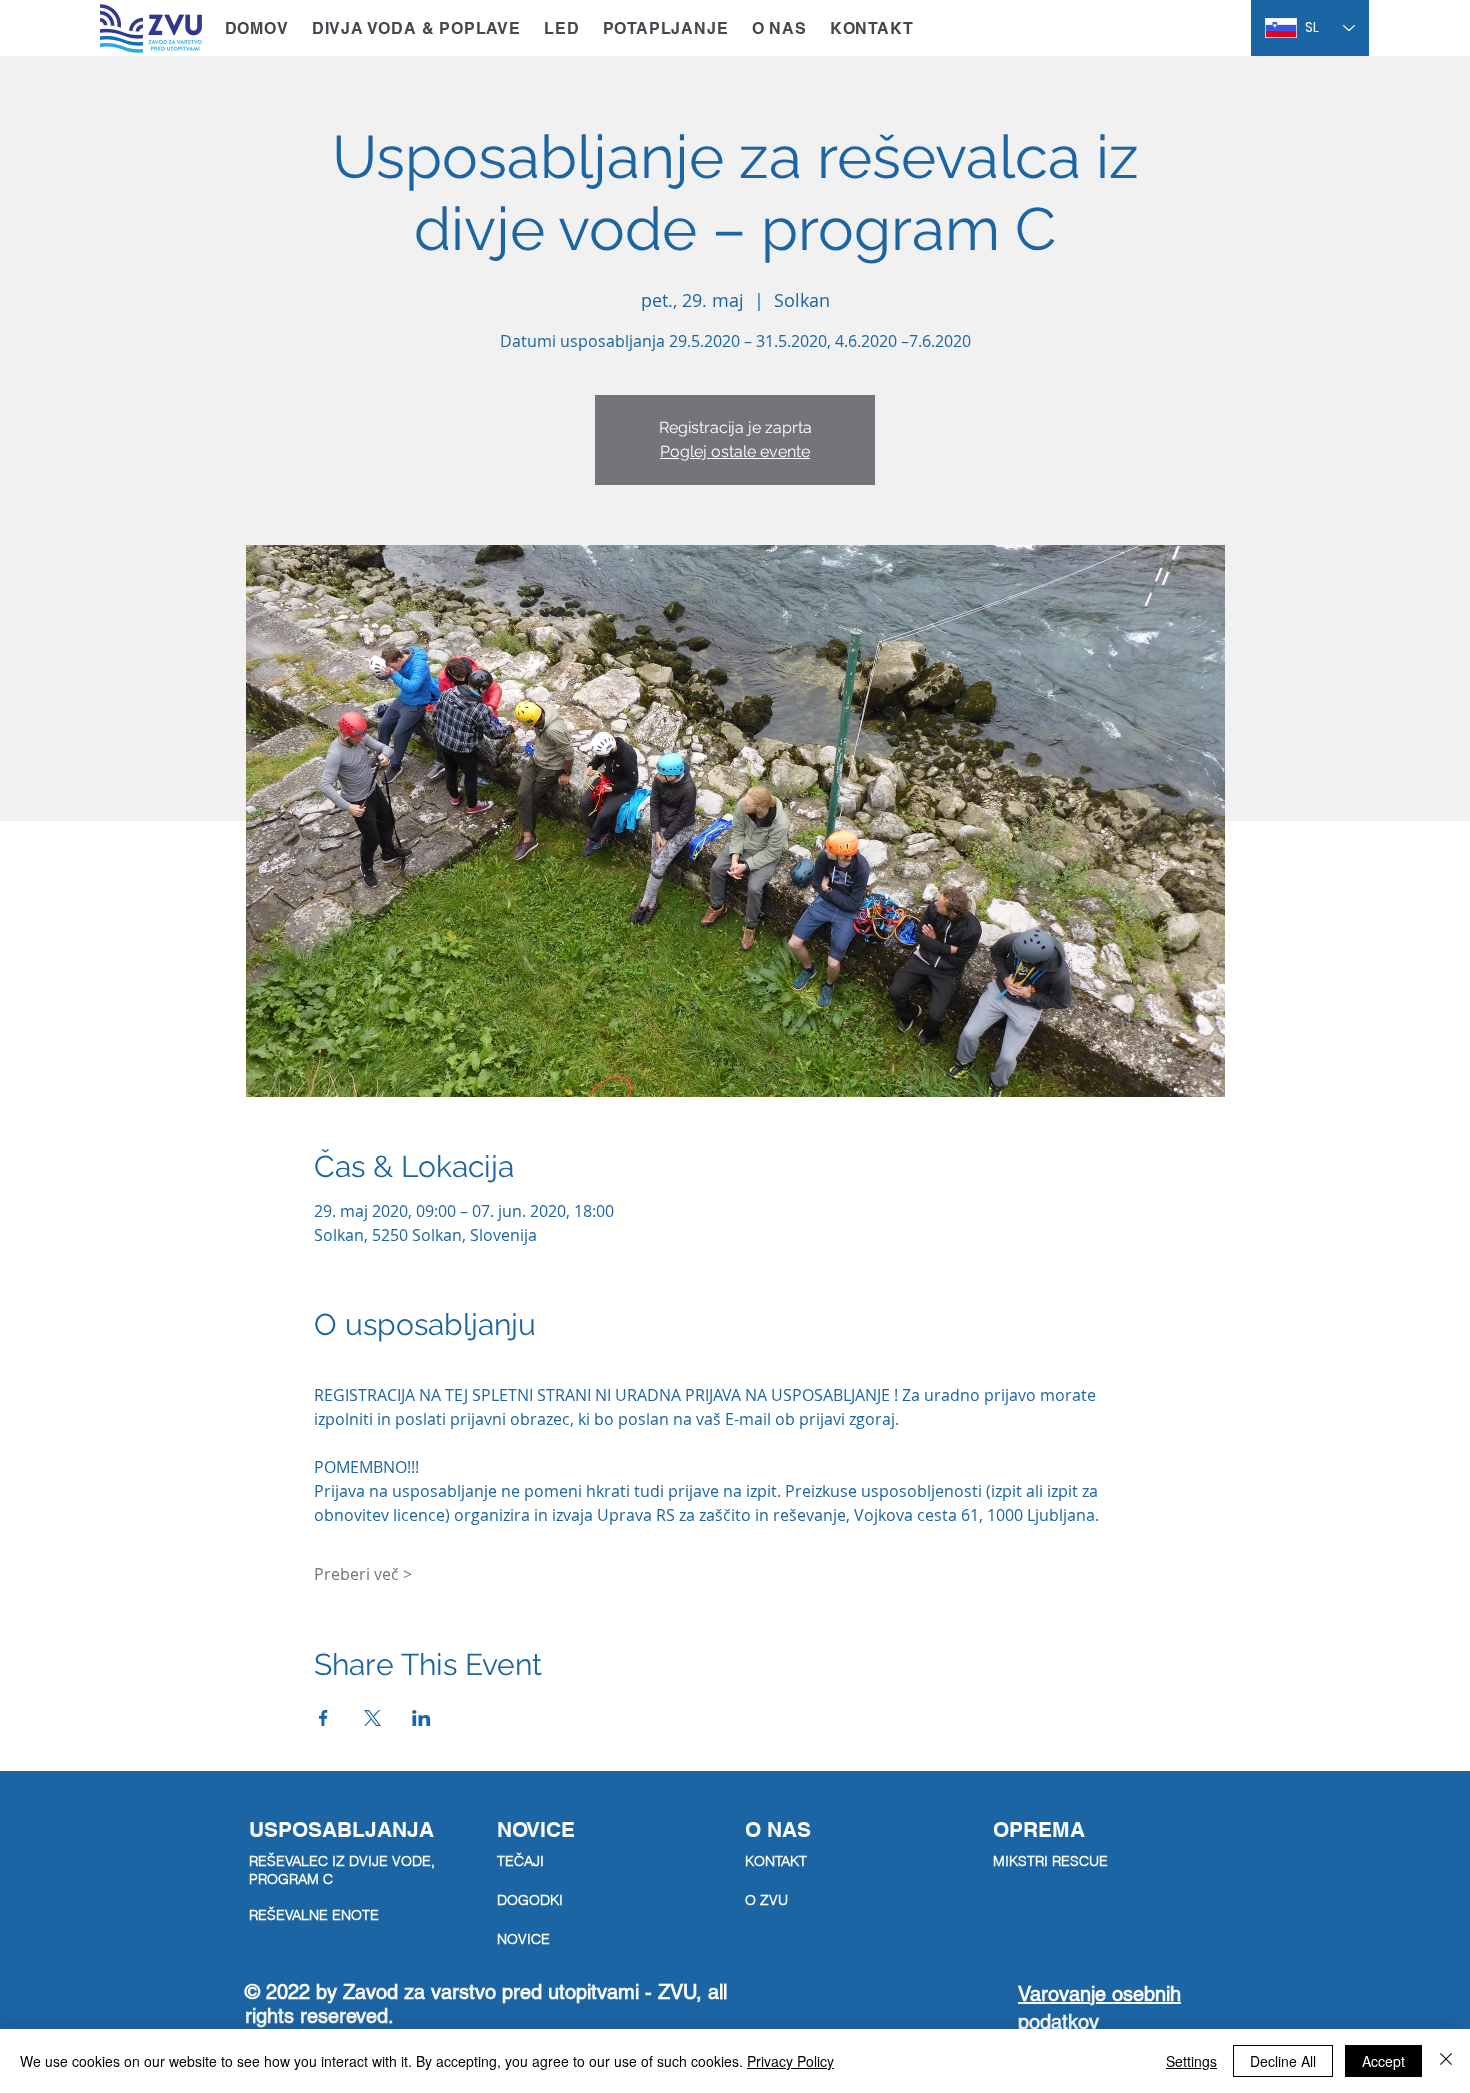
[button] (416, 28)
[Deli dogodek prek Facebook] (323, 1718)
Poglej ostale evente (735, 451)
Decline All (1283, 2061)
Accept (1383, 2061)
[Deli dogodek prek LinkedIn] (421, 1718)
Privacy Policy (790, 2061)
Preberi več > (363, 1574)
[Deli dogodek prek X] (372, 1718)
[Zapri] (1446, 2061)
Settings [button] (1191, 2061)
